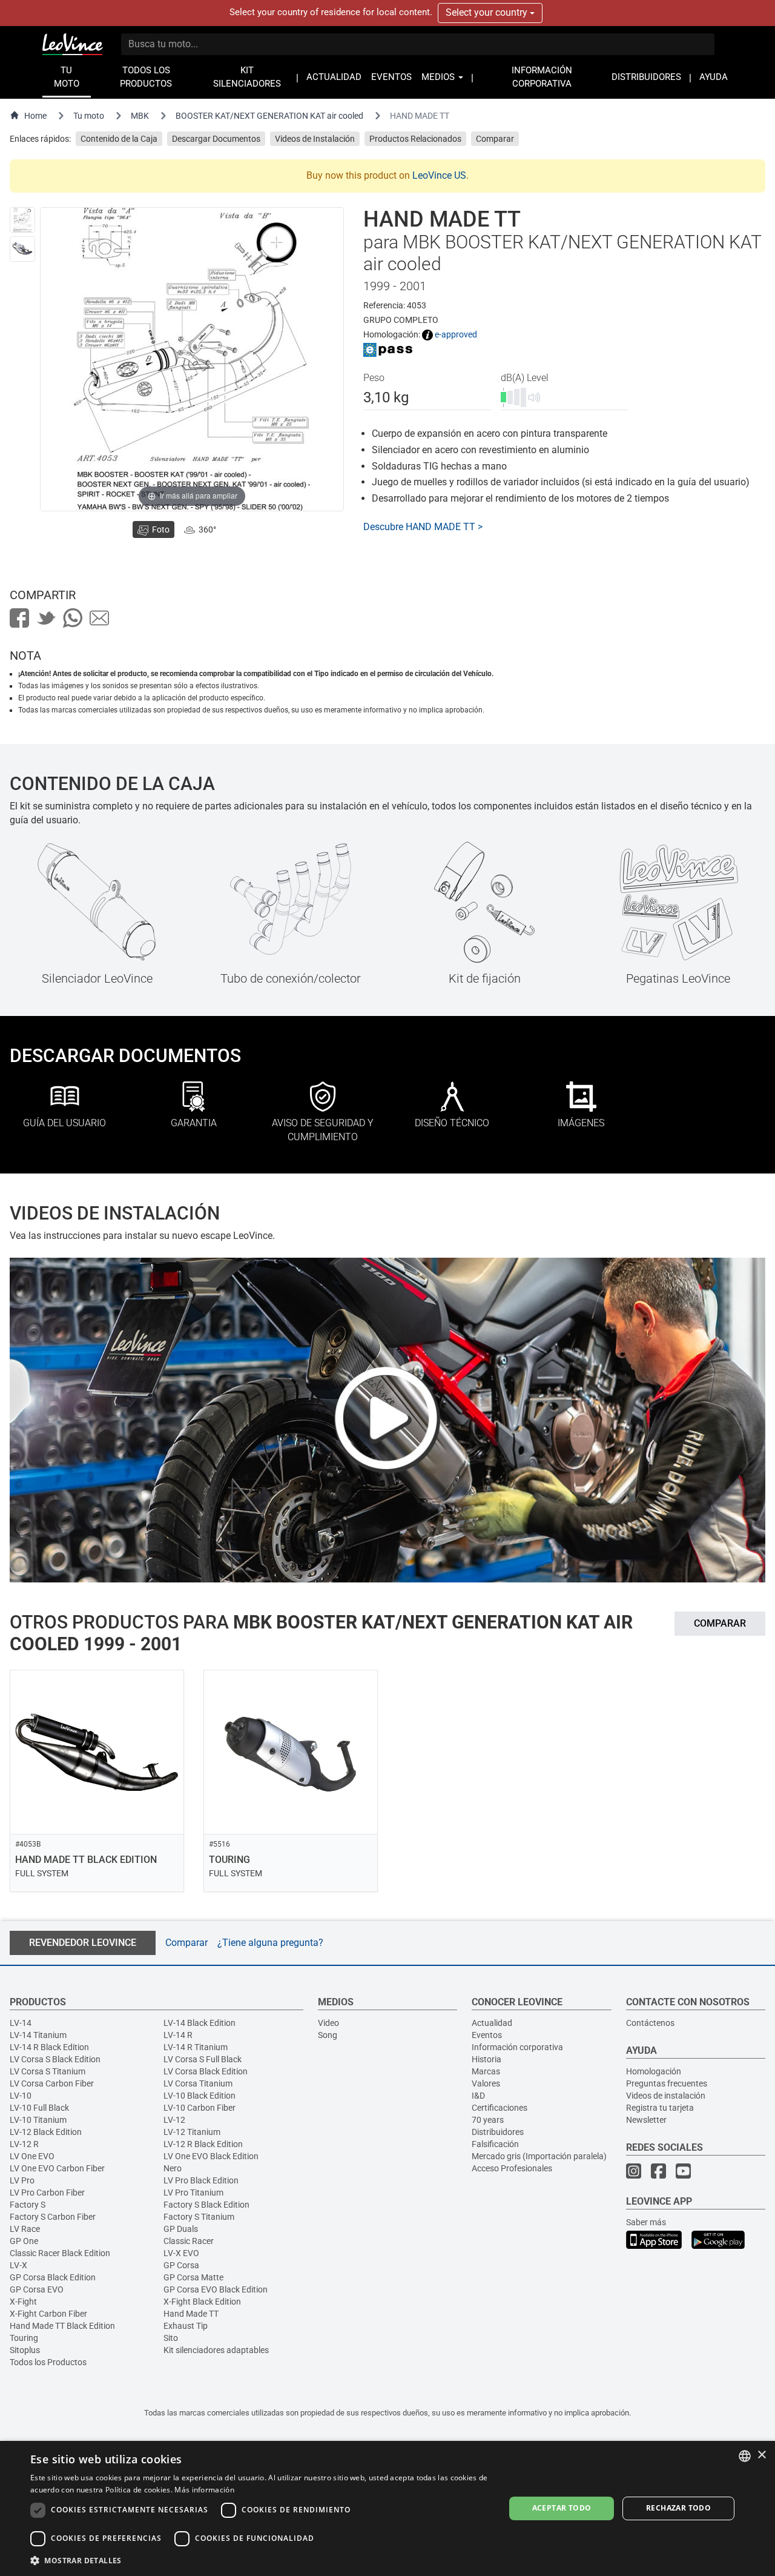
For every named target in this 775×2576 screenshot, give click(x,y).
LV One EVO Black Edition (211, 2156)
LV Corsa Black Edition (206, 2071)
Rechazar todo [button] (678, 2508)
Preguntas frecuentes (667, 2083)
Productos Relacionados (415, 139)
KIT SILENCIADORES (247, 77)
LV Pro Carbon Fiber (47, 2193)
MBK (140, 116)
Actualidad (492, 2023)
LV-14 (21, 2023)
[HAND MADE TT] (22, 220)
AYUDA (714, 77)
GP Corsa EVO (37, 2289)
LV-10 (21, 2096)
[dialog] (387, 2508)
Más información (204, 2490)
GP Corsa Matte (193, 2277)
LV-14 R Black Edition (49, 2047)
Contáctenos (650, 2023)
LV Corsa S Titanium (48, 2071)
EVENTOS (391, 77)
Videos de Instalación (315, 139)
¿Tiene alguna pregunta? (270, 1943)
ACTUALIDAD (334, 77)
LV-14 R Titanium (196, 2047)
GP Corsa (181, 2265)
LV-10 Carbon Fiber (200, 2108)
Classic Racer (189, 2241)
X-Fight (23, 2302)
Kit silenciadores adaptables (216, 2350)
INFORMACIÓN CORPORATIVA (542, 77)
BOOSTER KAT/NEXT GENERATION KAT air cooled (269, 116)
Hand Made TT (191, 2314)
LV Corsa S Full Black (203, 2059)
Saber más (646, 2222)
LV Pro (22, 2180)
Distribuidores (498, 2132)
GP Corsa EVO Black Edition (216, 2289)
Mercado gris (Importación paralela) (539, 2156)
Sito (171, 2338)
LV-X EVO (181, 2253)
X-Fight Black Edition (202, 2302)
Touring (24, 2338)
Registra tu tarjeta (660, 2108)
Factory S (28, 2205)
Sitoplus (25, 2350)
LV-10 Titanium (38, 2120)
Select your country (488, 12)
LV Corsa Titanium (198, 2083)
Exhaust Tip (186, 2326)
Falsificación (495, 2144)
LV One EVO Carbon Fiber (57, 2168)
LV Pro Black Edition (201, 2180)
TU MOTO (67, 77)
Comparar (495, 139)
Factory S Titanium (199, 2217)
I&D (478, 2096)
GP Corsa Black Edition (53, 2277)
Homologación (654, 2071)
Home (35, 116)
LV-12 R (24, 2144)
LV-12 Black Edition (46, 2132)
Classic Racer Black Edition (60, 2253)
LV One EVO (32, 2156)
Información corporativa (517, 2047)
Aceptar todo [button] (562, 2508)
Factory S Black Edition (206, 2205)
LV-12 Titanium (192, 2132)
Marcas (486, 2071)
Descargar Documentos (216, 139)
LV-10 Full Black (39, 2108)
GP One (24, 2241)
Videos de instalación (666, 2096)
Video (328, 2023)
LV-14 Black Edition (200, 2023)
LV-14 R (178, 2035)
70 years (488, 2120)
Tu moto (89, 116)
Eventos (487, 2035)
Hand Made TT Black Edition (62, 2326)
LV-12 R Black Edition (203, 2144)
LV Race (25, 2229)
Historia (486, 2059)
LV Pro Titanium (193, 2193)
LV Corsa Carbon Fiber (52, 2083)
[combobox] (745, 2456)
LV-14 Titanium (38, 2035)
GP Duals (181, 2229)
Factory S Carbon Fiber (53, 2217)
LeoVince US (439, 175)
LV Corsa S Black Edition (55, 2059)
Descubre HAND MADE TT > (423, 527)
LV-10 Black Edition (200, 2096)
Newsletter (646, 2120)
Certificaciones (500, 2108)
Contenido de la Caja (119, 139)
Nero (173, 2168)
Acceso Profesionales (512, 2168)
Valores (486, 2083)
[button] (261, 2560)
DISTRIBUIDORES (646, 77)
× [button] (761, 2455)
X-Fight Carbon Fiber (48, 2314)
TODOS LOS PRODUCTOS (146, 77)
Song (328, 2035)
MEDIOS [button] (439, 77)
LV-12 (174, 2120)
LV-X (18, 2265)
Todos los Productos (48, 2362)
